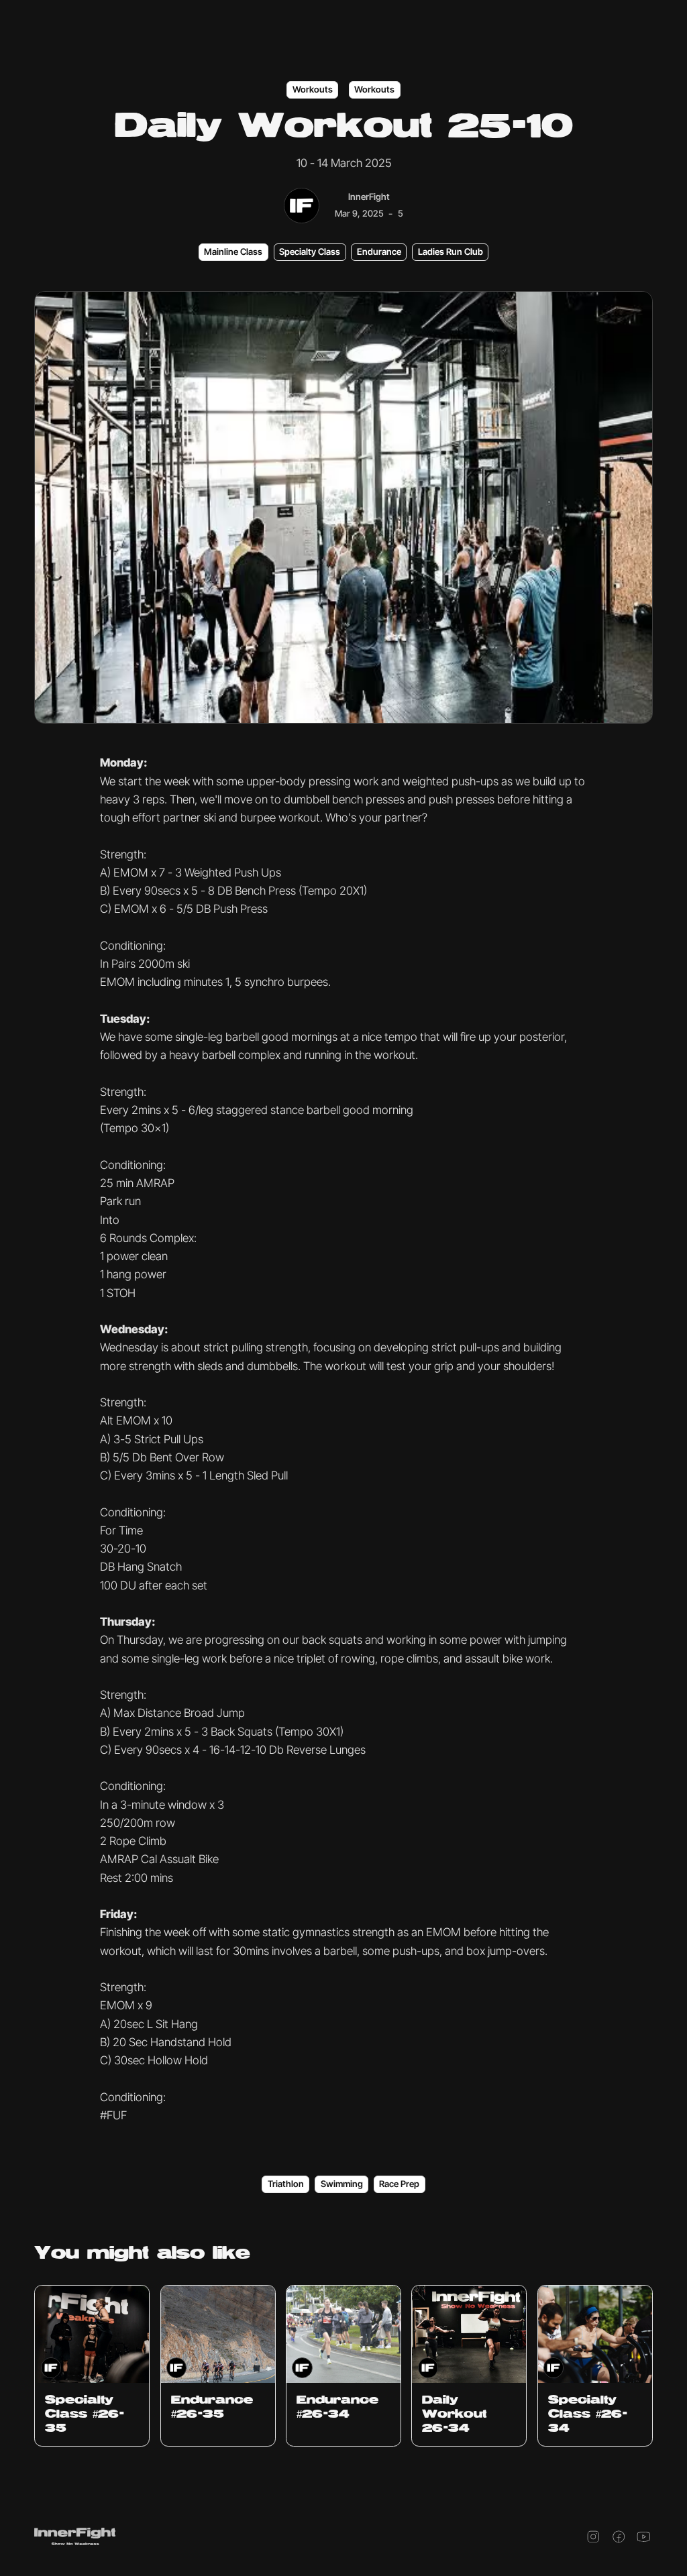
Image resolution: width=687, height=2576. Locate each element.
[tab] (233, 252)
